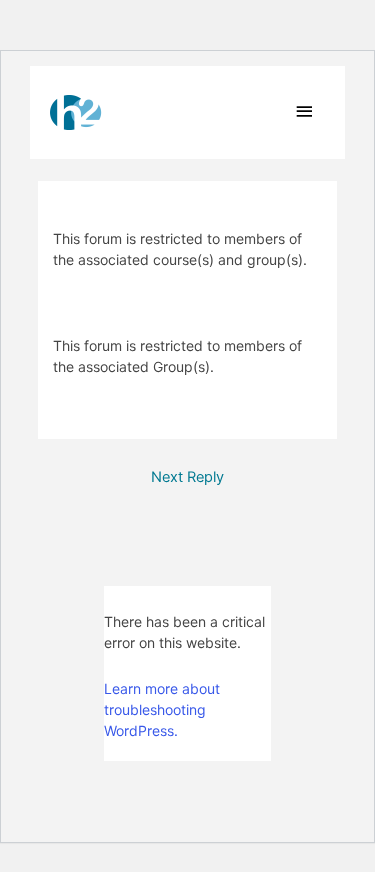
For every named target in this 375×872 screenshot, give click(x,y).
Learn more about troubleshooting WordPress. (162, 709)
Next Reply (187, 477)
